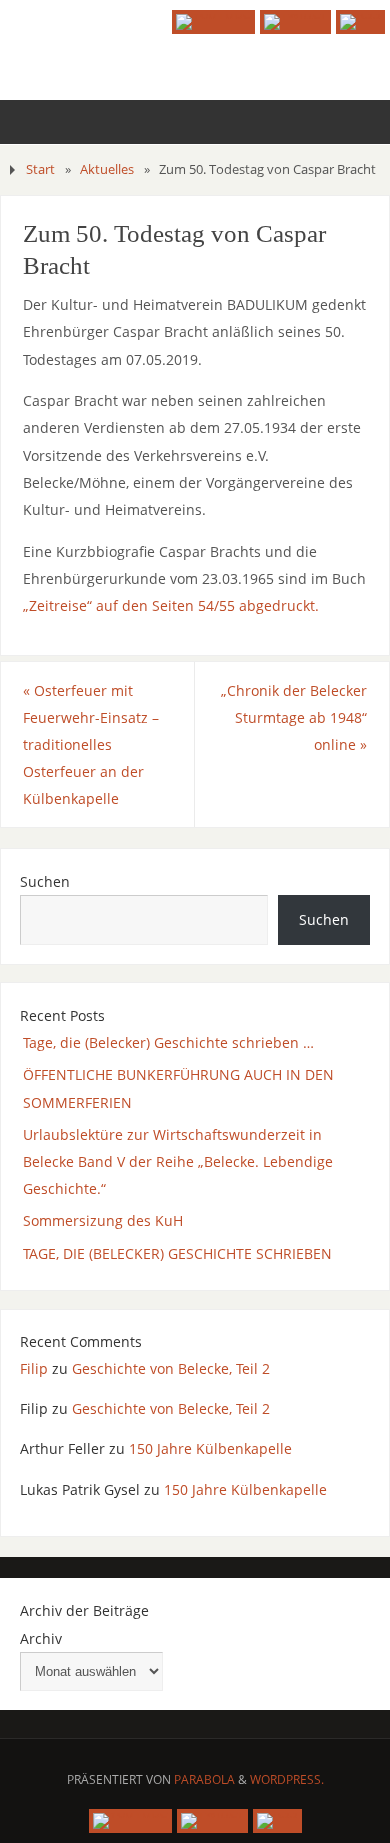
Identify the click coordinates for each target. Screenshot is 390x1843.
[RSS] (360, 22)
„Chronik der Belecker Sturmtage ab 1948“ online (294, 717)
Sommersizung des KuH (103, 1220)
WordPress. (287, 1779)
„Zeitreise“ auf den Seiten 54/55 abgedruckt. (171, 605)
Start (40, 169)
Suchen (45, 881)
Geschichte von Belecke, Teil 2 (171, 1368)
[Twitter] (295, 22)
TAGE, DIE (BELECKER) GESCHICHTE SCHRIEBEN (177, 1253)
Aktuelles (107, 169)
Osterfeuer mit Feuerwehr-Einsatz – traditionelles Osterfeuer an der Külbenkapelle (91, 745)
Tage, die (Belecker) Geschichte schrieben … (168, 1042)
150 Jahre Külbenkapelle (210, 1448)
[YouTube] (213, 22)
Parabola (204, 1779)
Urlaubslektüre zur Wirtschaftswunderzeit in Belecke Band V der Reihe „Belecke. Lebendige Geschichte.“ (178, 1161)
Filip (34, 1368)
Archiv (41, 1638)
